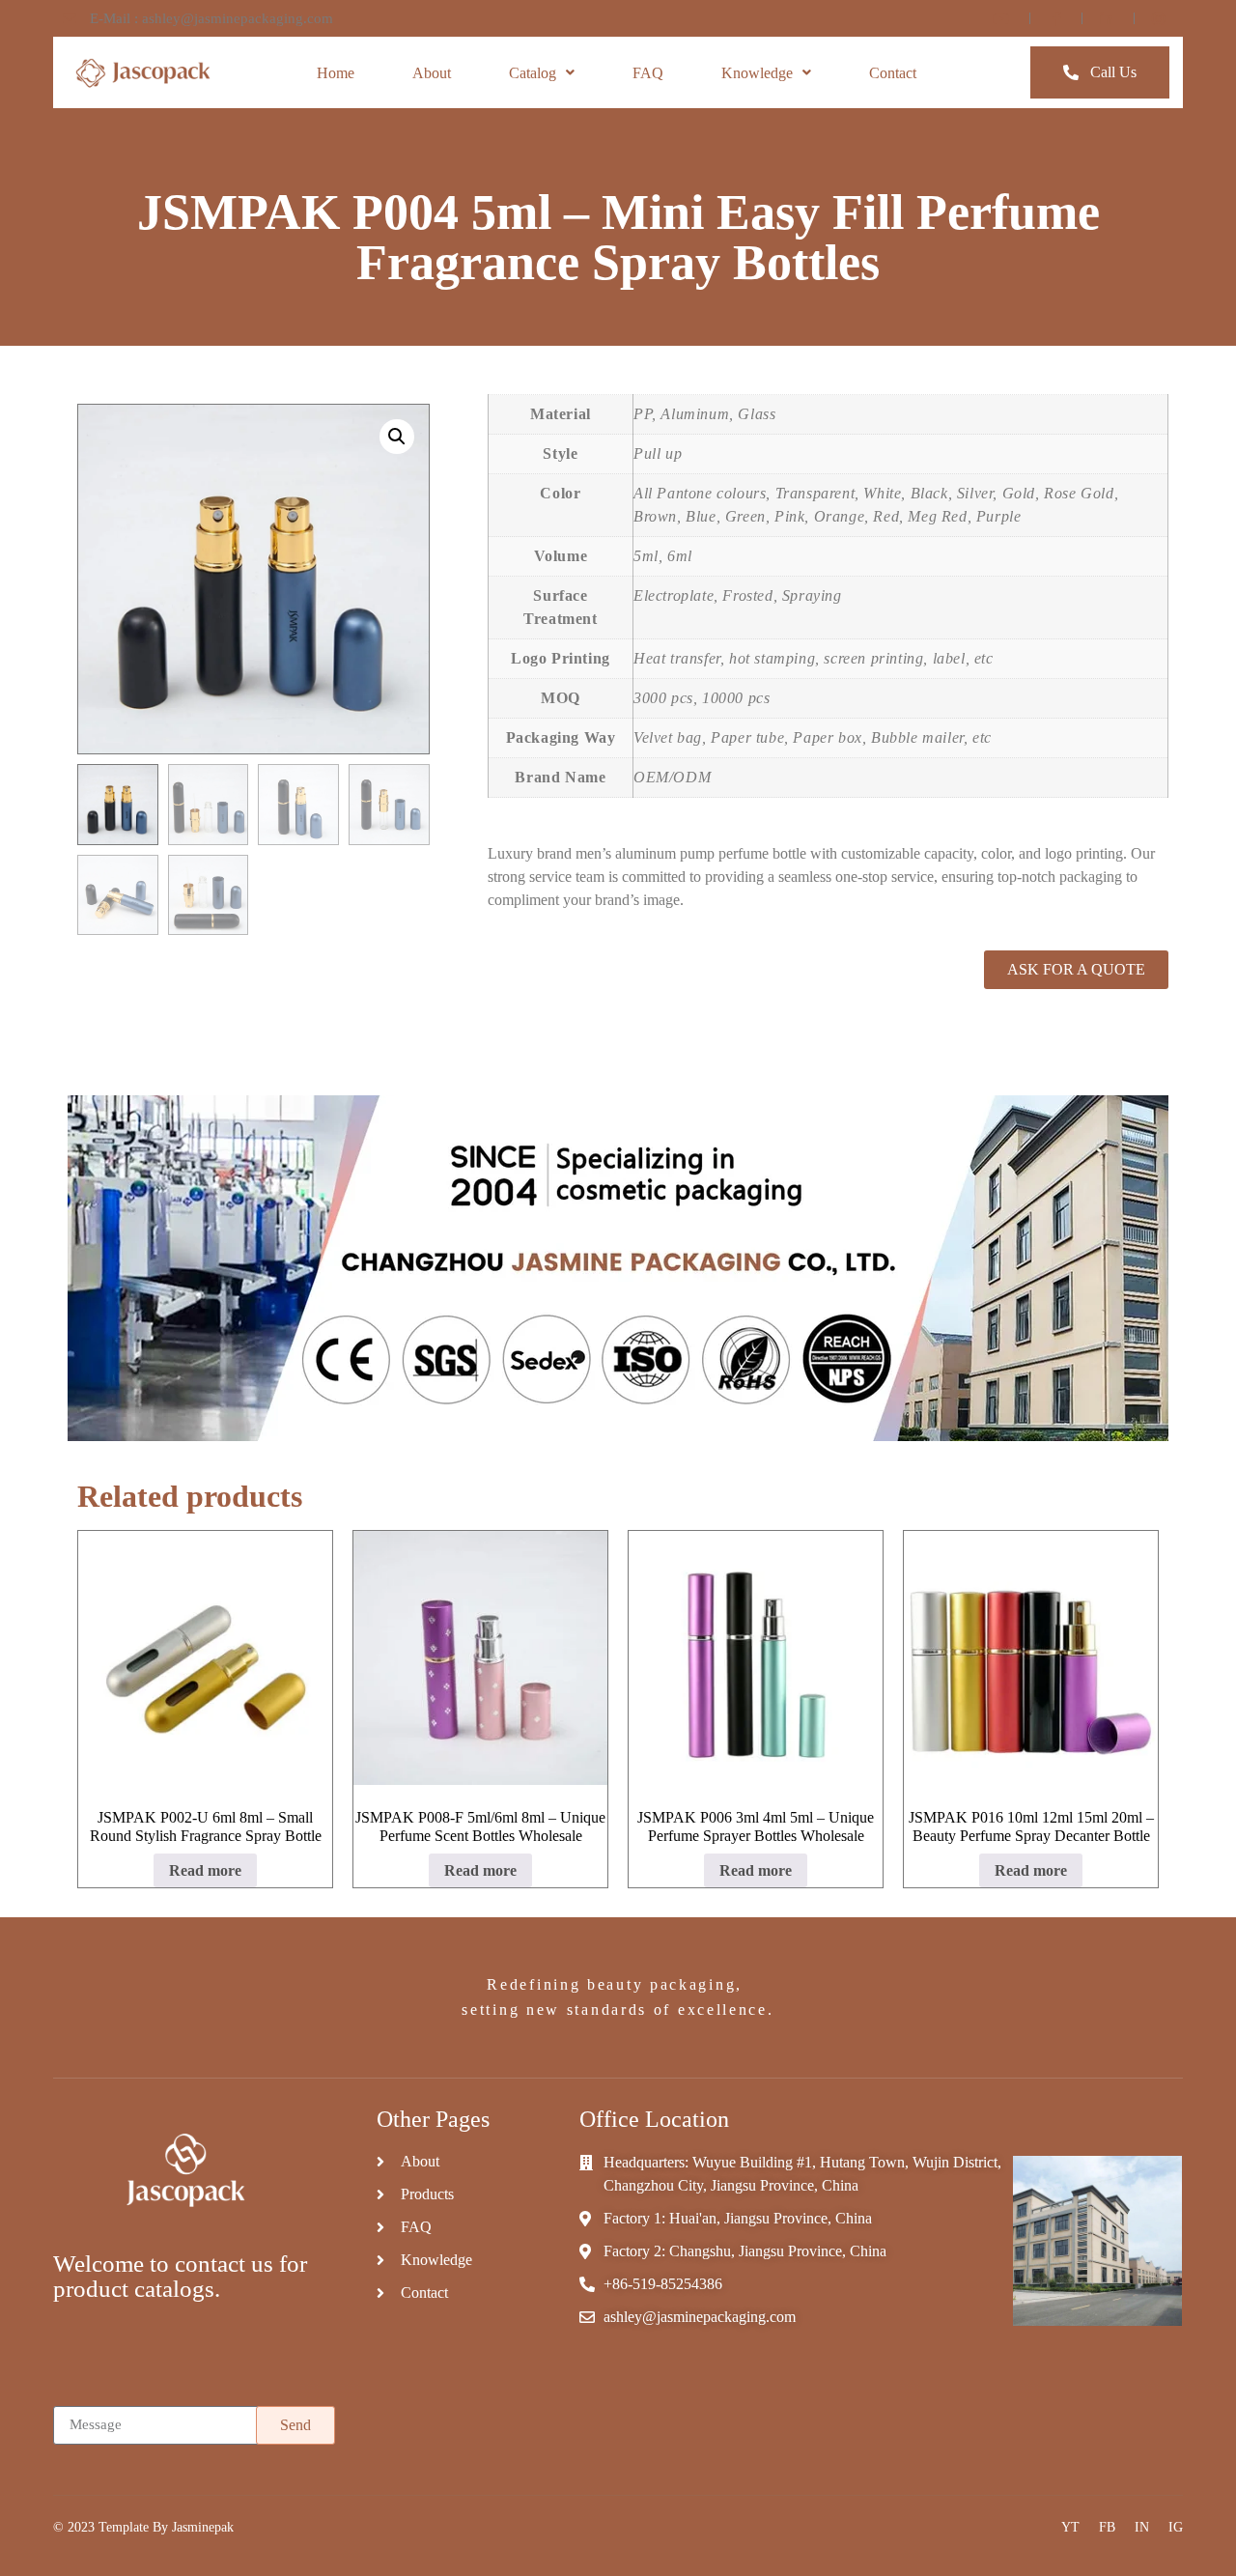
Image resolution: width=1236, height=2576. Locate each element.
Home (336, 73)
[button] (397, 437)
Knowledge (757, 73)
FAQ (648, 73)
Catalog (533, 73)
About (432, 73)
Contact (893, 73)
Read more (205, 1870)
